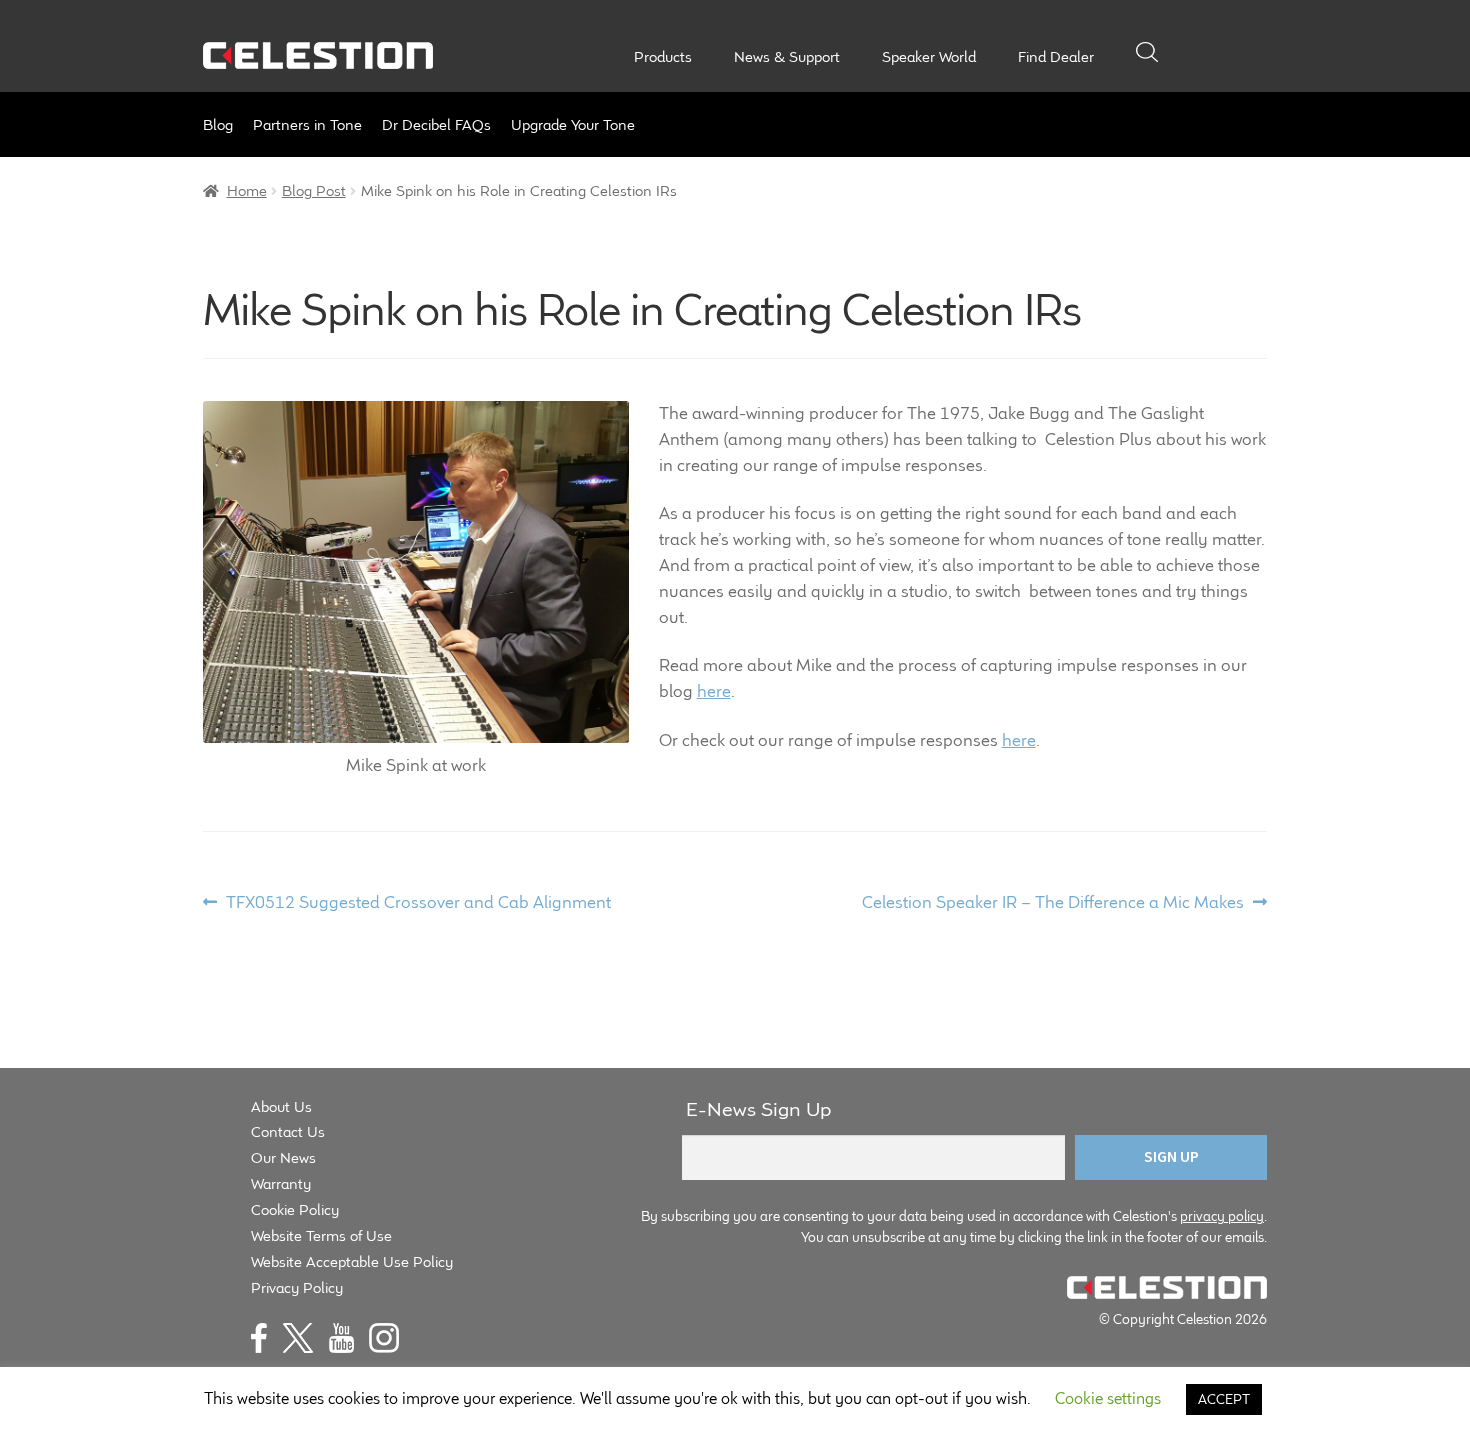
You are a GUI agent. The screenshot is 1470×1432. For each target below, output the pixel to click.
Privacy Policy (297, 1287)
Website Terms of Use (321, 1235)
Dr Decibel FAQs (436, 124)
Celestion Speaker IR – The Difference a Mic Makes (1053, 903)
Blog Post (314, 190)
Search (1147, 52)
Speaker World (929, 57)
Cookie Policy (295, 1209)
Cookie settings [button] (1108, 1398)
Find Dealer (1056, 57)
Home (247, 190)
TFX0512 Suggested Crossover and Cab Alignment (418, 903)
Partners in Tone (307, 124)
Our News (283, 1157)
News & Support (787, 57)
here (714, 691)
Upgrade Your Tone (573, 124)
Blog (218, 124)
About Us (281, 1106)
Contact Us (288, 1131)
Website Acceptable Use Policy (352, 1261)
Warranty (281, 1183)
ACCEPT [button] (1224, 1399)
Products (663, 57)
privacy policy (1222, 1216)
